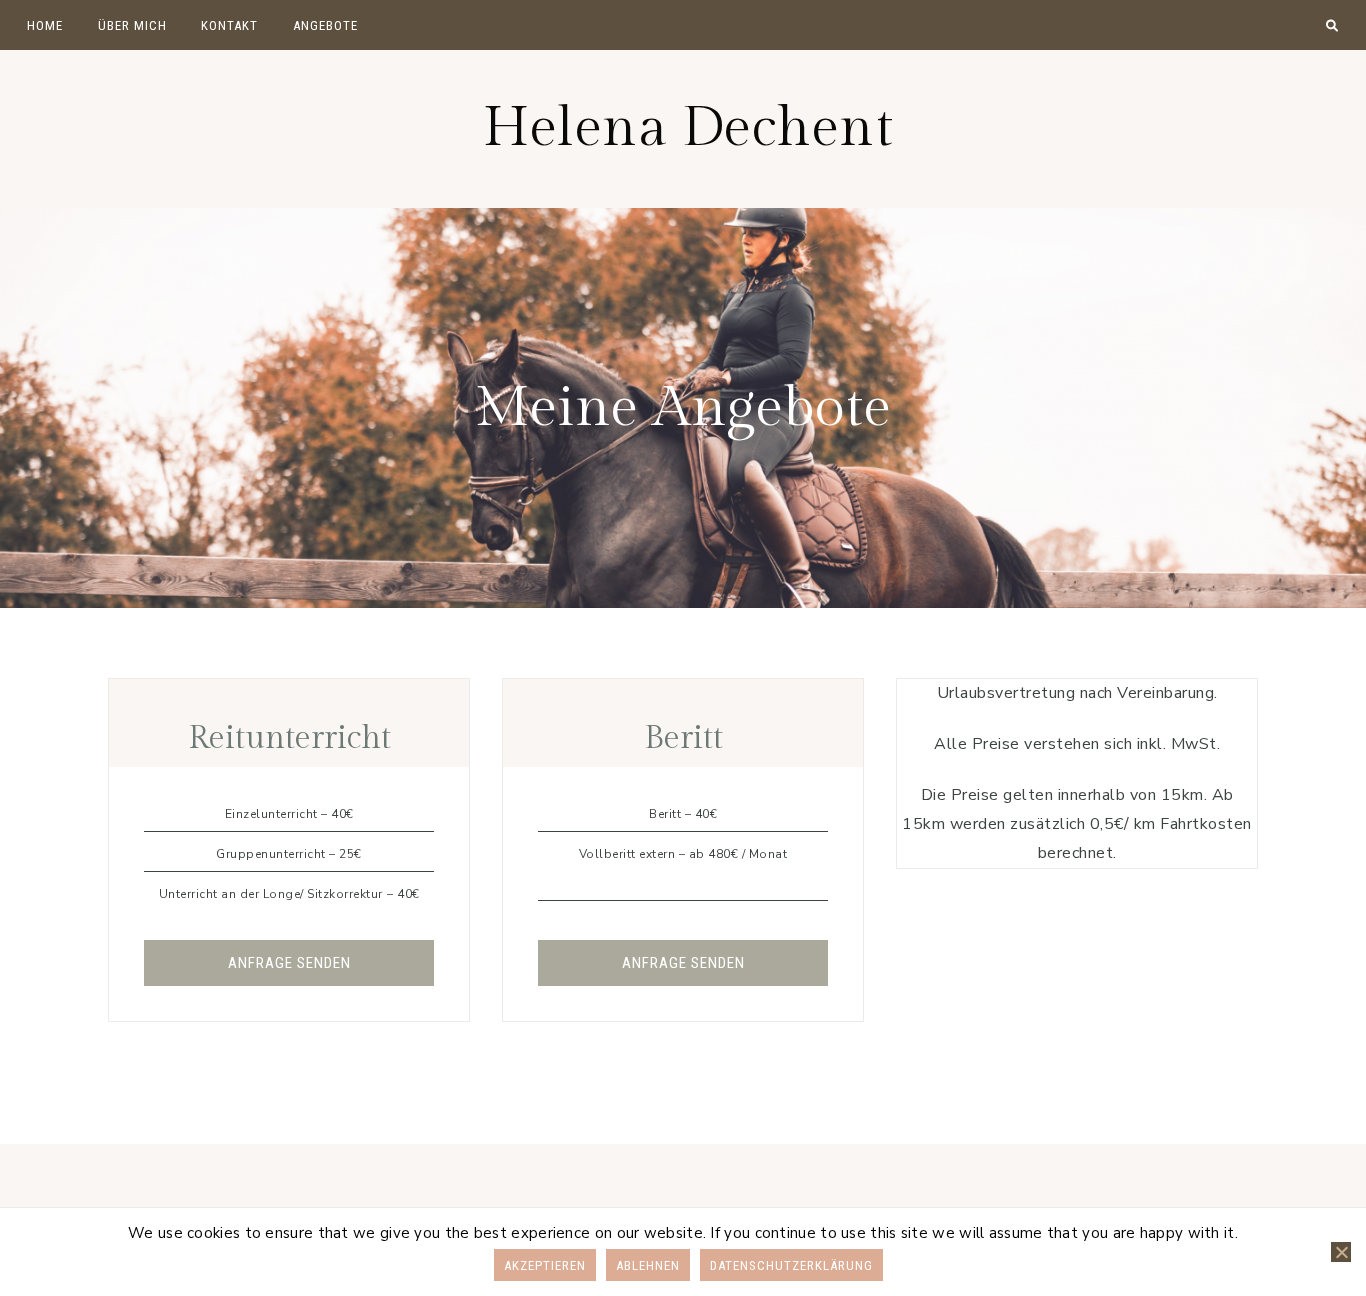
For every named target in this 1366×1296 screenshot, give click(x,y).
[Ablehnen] (1341, 1252)
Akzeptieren (545, 1265)
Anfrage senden (289, 963)
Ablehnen (648, 1265)
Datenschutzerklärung (791, 1265)
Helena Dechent (688, 128)
